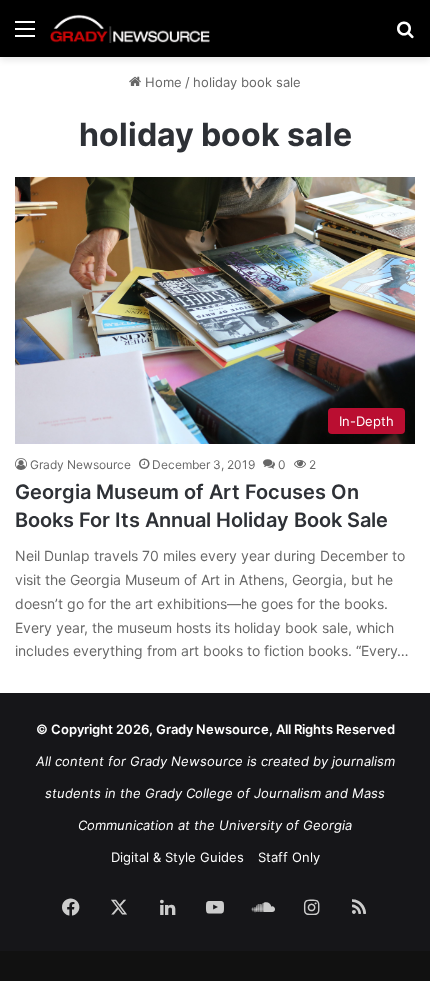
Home (161, 82)
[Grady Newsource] (130, 28)
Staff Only (289, 857)
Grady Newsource (80, 464)
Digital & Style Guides (177, 857)
